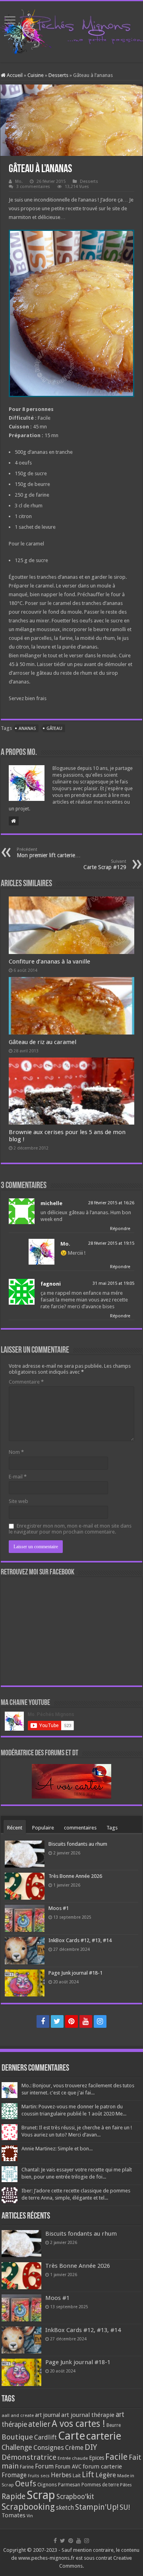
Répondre (120, 1229)
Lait (77, 2475)
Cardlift (45, 2437)
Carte (71, 2436)
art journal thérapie (88, 2415)
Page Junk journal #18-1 (75, 1973)
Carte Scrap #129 (105, 865)
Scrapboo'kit (75, 2497)
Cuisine (36, 75)
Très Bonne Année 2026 (75, 1876)
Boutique (17, 2437)
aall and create (18, 2415)
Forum (44, 2466)
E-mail (18, 1477)
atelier (39, 2424)
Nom (16, 1452)
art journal (47, 2415)
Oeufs (26, 2484)
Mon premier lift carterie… (49, 853)
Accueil (14, 75)
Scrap (41, 2495)
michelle (51, 1203)
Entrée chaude (73, 2458)
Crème (74, 2448)
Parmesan (69, 2485)
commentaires (80, 1828)
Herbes (61, 2475)
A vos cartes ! (78, 2424)
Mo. (19, 181)
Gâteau (54, 728)
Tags (112, 1828)
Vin (30, 2516)
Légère (106, 2475)
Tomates (14, 2515)
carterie (104, 2436)
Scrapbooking (28, 2507)
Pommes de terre (100, 2485)
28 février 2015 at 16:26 (111, 1203)
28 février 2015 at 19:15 (111, 1243)
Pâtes (126, 2485)
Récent (15, 1828)
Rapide (14, 2496)
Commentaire (26, 1382)
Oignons (47, 2485)
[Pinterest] (71, 2021)
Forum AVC (68, 2467)
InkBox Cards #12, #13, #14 (80, 1940)
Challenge (17, 2447)
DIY (91, 2447)
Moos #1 (59, 1908)
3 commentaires (33, 187)
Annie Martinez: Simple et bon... (57, 2149)
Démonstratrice (29, 2457)
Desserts (58, 75)
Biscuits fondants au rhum (78, 1844)
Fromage (14, 2475)
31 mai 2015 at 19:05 (113, 1283)
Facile (116, 2457)
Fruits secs (39, 2476)
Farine (27, 2467)
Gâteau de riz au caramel (43, 1042)
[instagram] (100, 2021)
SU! (125, 2507)
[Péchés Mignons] (71, 30)
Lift (88, 2475)
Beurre (114, 2425)
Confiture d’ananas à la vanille (49, 962)
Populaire (43, 1828)
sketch (65, 2508)
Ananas (27, 728)
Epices (97, 2458)
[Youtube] (86, 2021)
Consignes (49, 2447)
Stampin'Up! (97, 2507)
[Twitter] (57, 2021)
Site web (18, 1501)
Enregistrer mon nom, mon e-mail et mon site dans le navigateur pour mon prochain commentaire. (70, 1529)
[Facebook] (43, 2021)
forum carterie (102, 2467)
